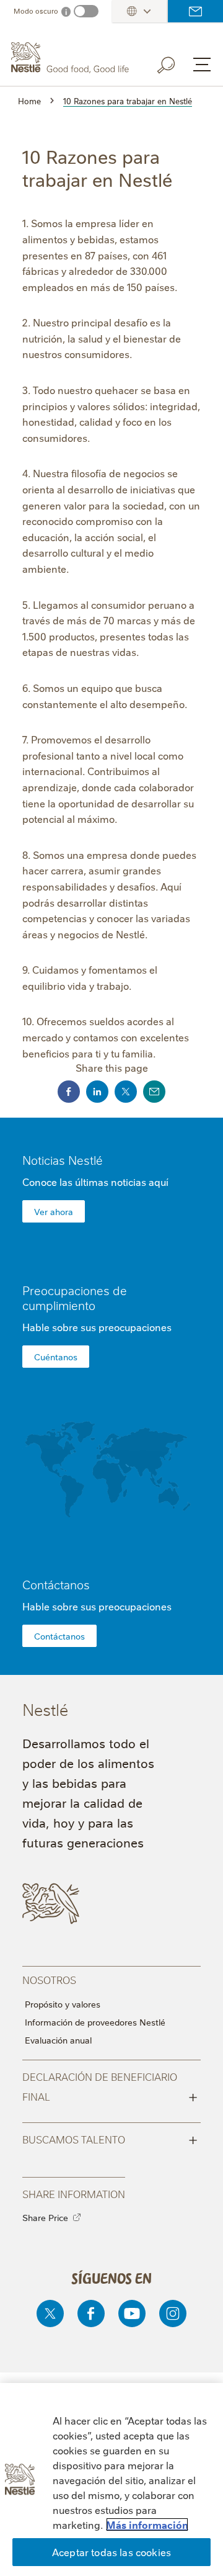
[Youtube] (132, 2313)
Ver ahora (54, 1211)
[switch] (86, 11)
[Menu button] (202, 65)
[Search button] (175, 63)
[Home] (71, 58)
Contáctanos (195, 11)
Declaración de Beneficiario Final (110, 2087)
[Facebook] (91, 2313)
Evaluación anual (58, 2040)
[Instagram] (173, 2313)
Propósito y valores (63, 2004)
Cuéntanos (56, 1357)
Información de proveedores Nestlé (95, 2022)
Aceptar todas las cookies (111, 2552)
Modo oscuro (36, 11)
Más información (147, 2524)
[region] (111, 2480)
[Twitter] (50, 2313)
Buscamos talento (110, 2138)
